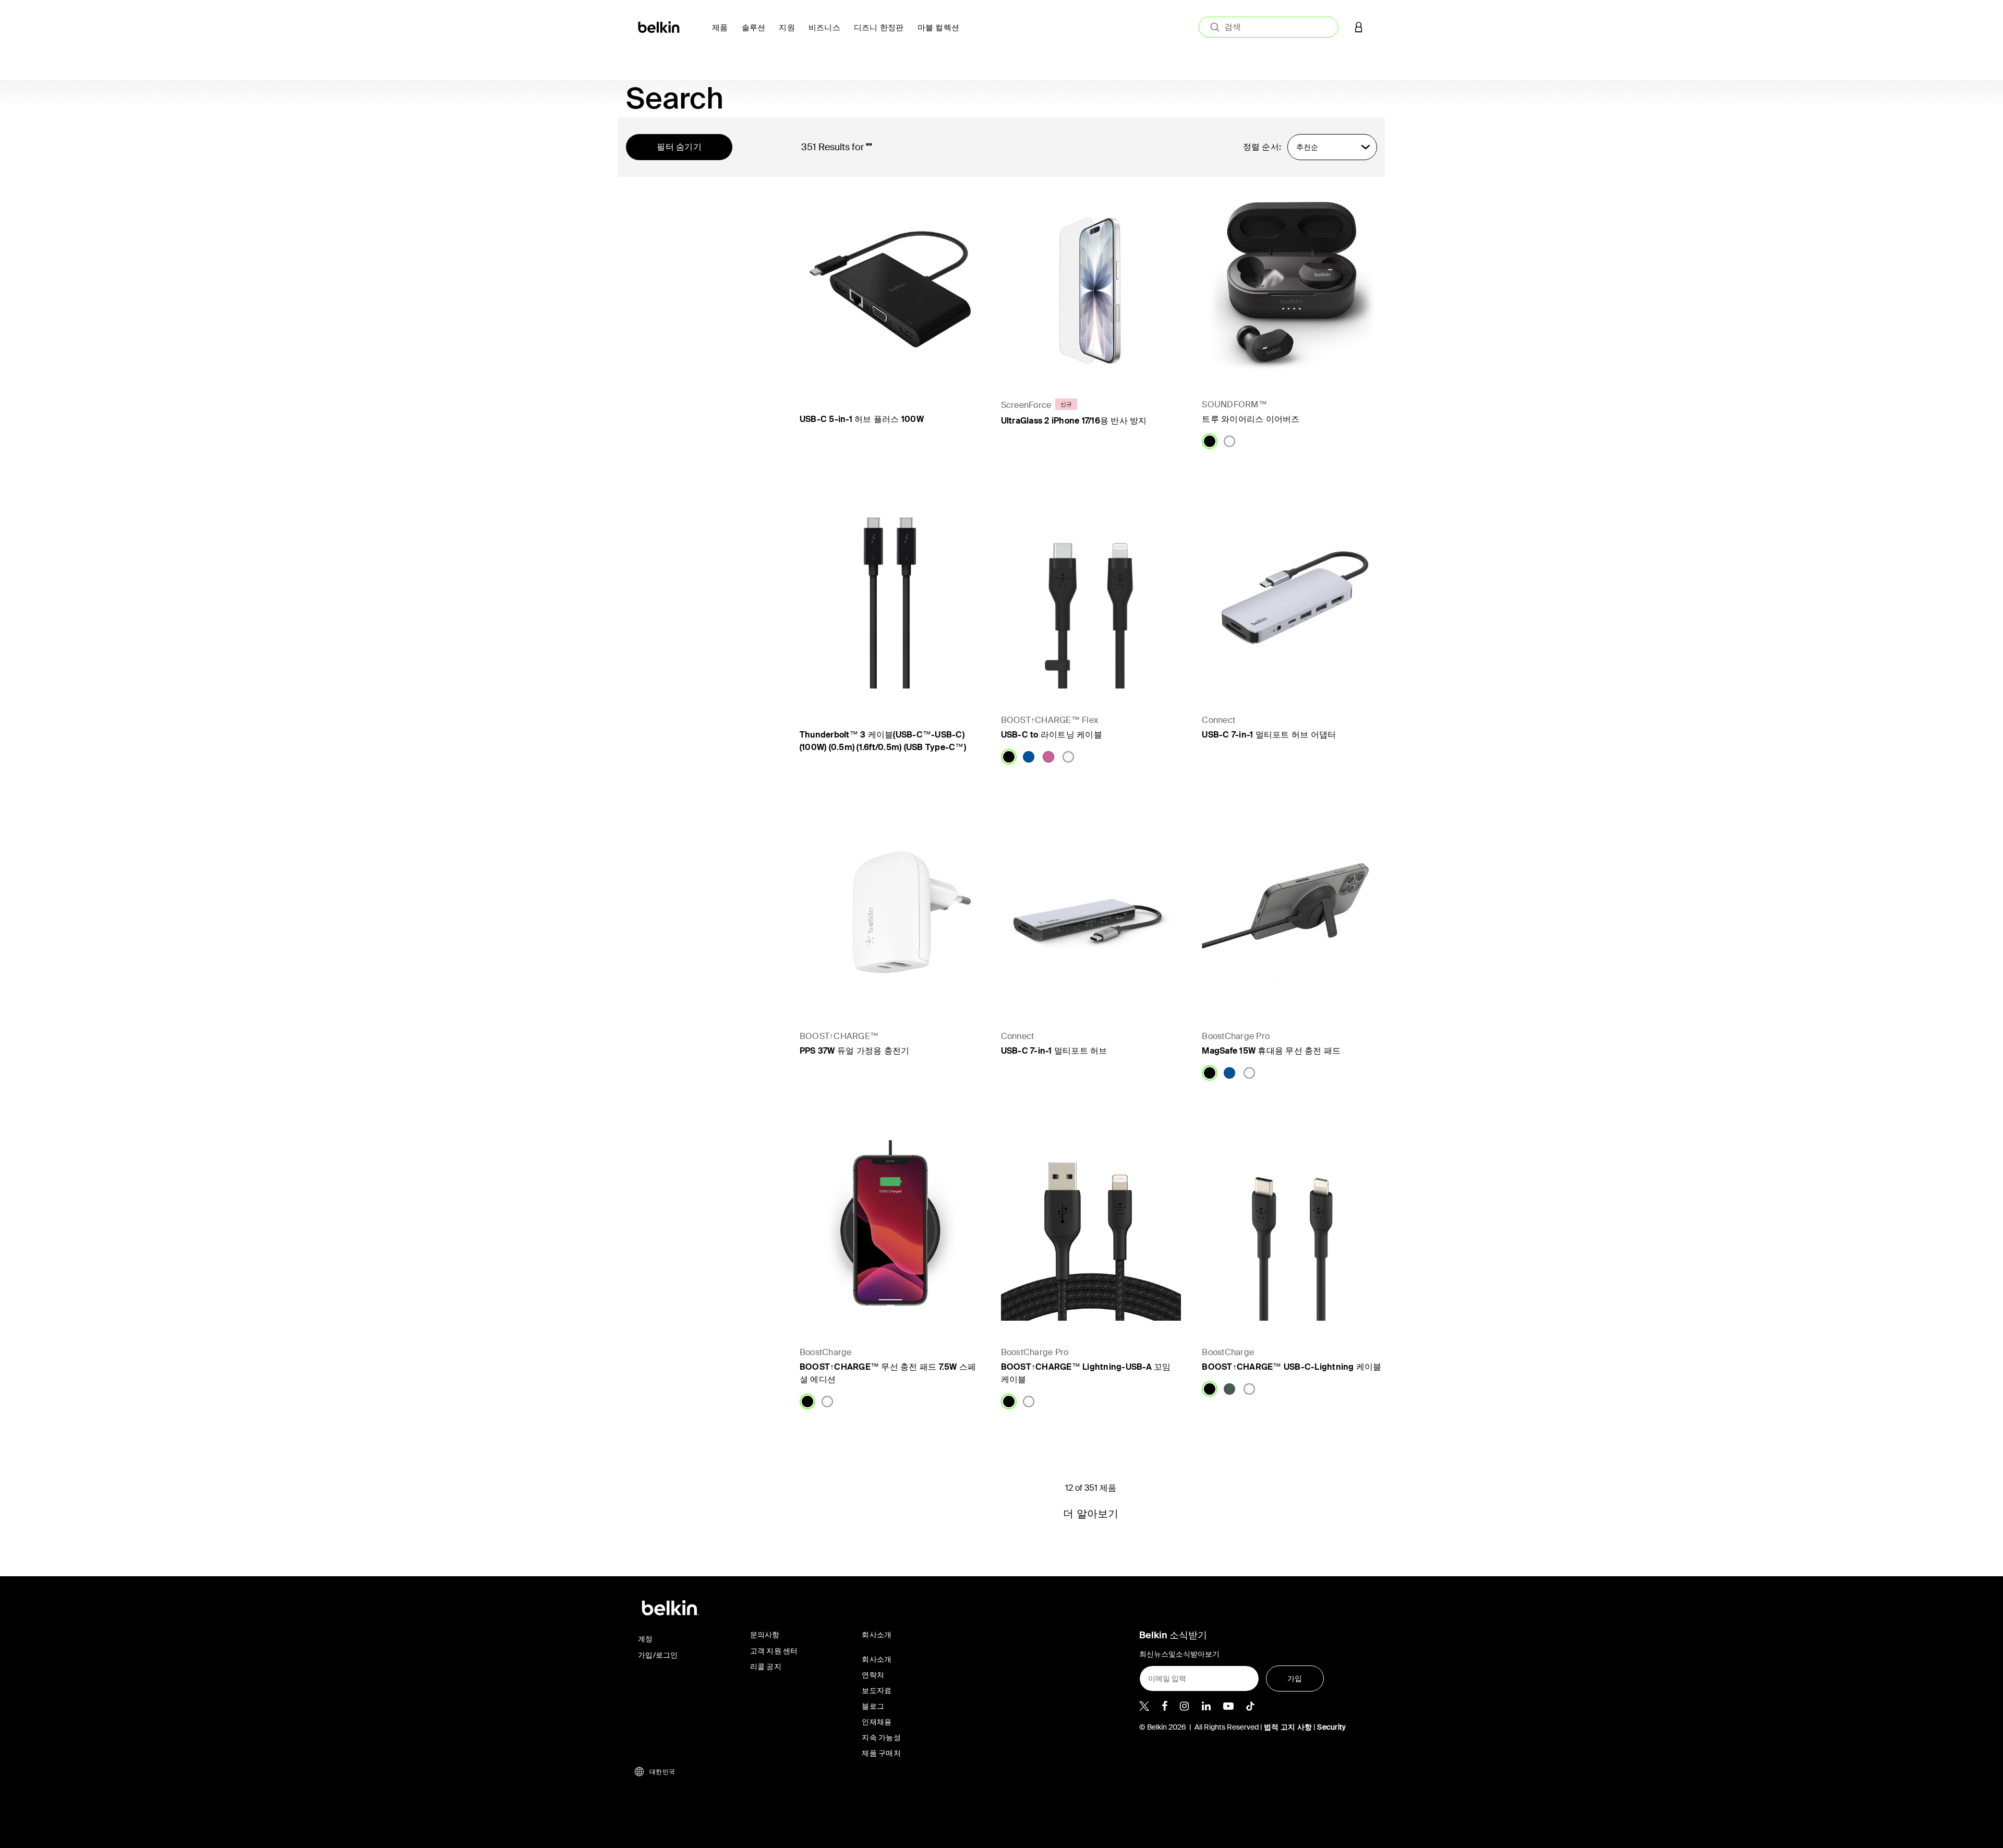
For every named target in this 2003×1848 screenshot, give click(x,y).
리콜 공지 (766, 1666)
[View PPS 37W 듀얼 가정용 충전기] (890, 914)
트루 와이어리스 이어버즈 (1251, 419)
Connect (1218, 720)
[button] (1359, 27)
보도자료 (877, 1690)
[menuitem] (723, 34)
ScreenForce (1026, 405)
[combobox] (1269, 27)
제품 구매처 (881, 1753)
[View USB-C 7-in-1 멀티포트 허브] (1091, 914)
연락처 (873, 1675)
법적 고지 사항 (1289, 1727)
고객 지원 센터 (774, 1651)
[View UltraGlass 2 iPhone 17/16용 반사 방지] (1091, 283)
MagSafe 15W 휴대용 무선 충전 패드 (1271, 1051)
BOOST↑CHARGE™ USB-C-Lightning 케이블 (1292, 1367)
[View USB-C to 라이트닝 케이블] (1091, 599)
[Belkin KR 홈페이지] (660, 26)
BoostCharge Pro (1236, 1036)
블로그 (873, 1706)
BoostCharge (826, 1352)
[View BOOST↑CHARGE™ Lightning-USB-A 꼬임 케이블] (1091, 1230)
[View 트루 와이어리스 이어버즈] (1292, 283)
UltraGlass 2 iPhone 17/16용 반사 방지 (1074, 421)
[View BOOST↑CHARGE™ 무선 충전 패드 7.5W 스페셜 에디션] (890, 1230)
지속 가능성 (881, 1737)
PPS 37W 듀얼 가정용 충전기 (855, 1051)
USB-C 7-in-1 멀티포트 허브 (1054, 1051)
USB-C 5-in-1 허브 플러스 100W (862, 419)
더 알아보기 (1091, 1514)
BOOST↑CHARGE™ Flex (1050, 720)
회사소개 (877, 1659)
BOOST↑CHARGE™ (839, 1036)
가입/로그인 (658, 1655)
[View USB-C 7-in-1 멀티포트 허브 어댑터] (1292, 599)
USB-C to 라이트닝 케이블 (1052, 735)
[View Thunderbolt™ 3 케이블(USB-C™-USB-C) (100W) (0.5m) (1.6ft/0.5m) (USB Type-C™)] (890, 599)
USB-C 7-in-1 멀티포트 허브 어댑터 (1269, 735)
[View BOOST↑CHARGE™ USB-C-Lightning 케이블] (1292, 1230)
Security (1331, 1727)
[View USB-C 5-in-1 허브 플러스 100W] (890, 283)
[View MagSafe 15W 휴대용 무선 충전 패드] (1292, 914)
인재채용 (877, 1722)
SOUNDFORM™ (1234, 404)
